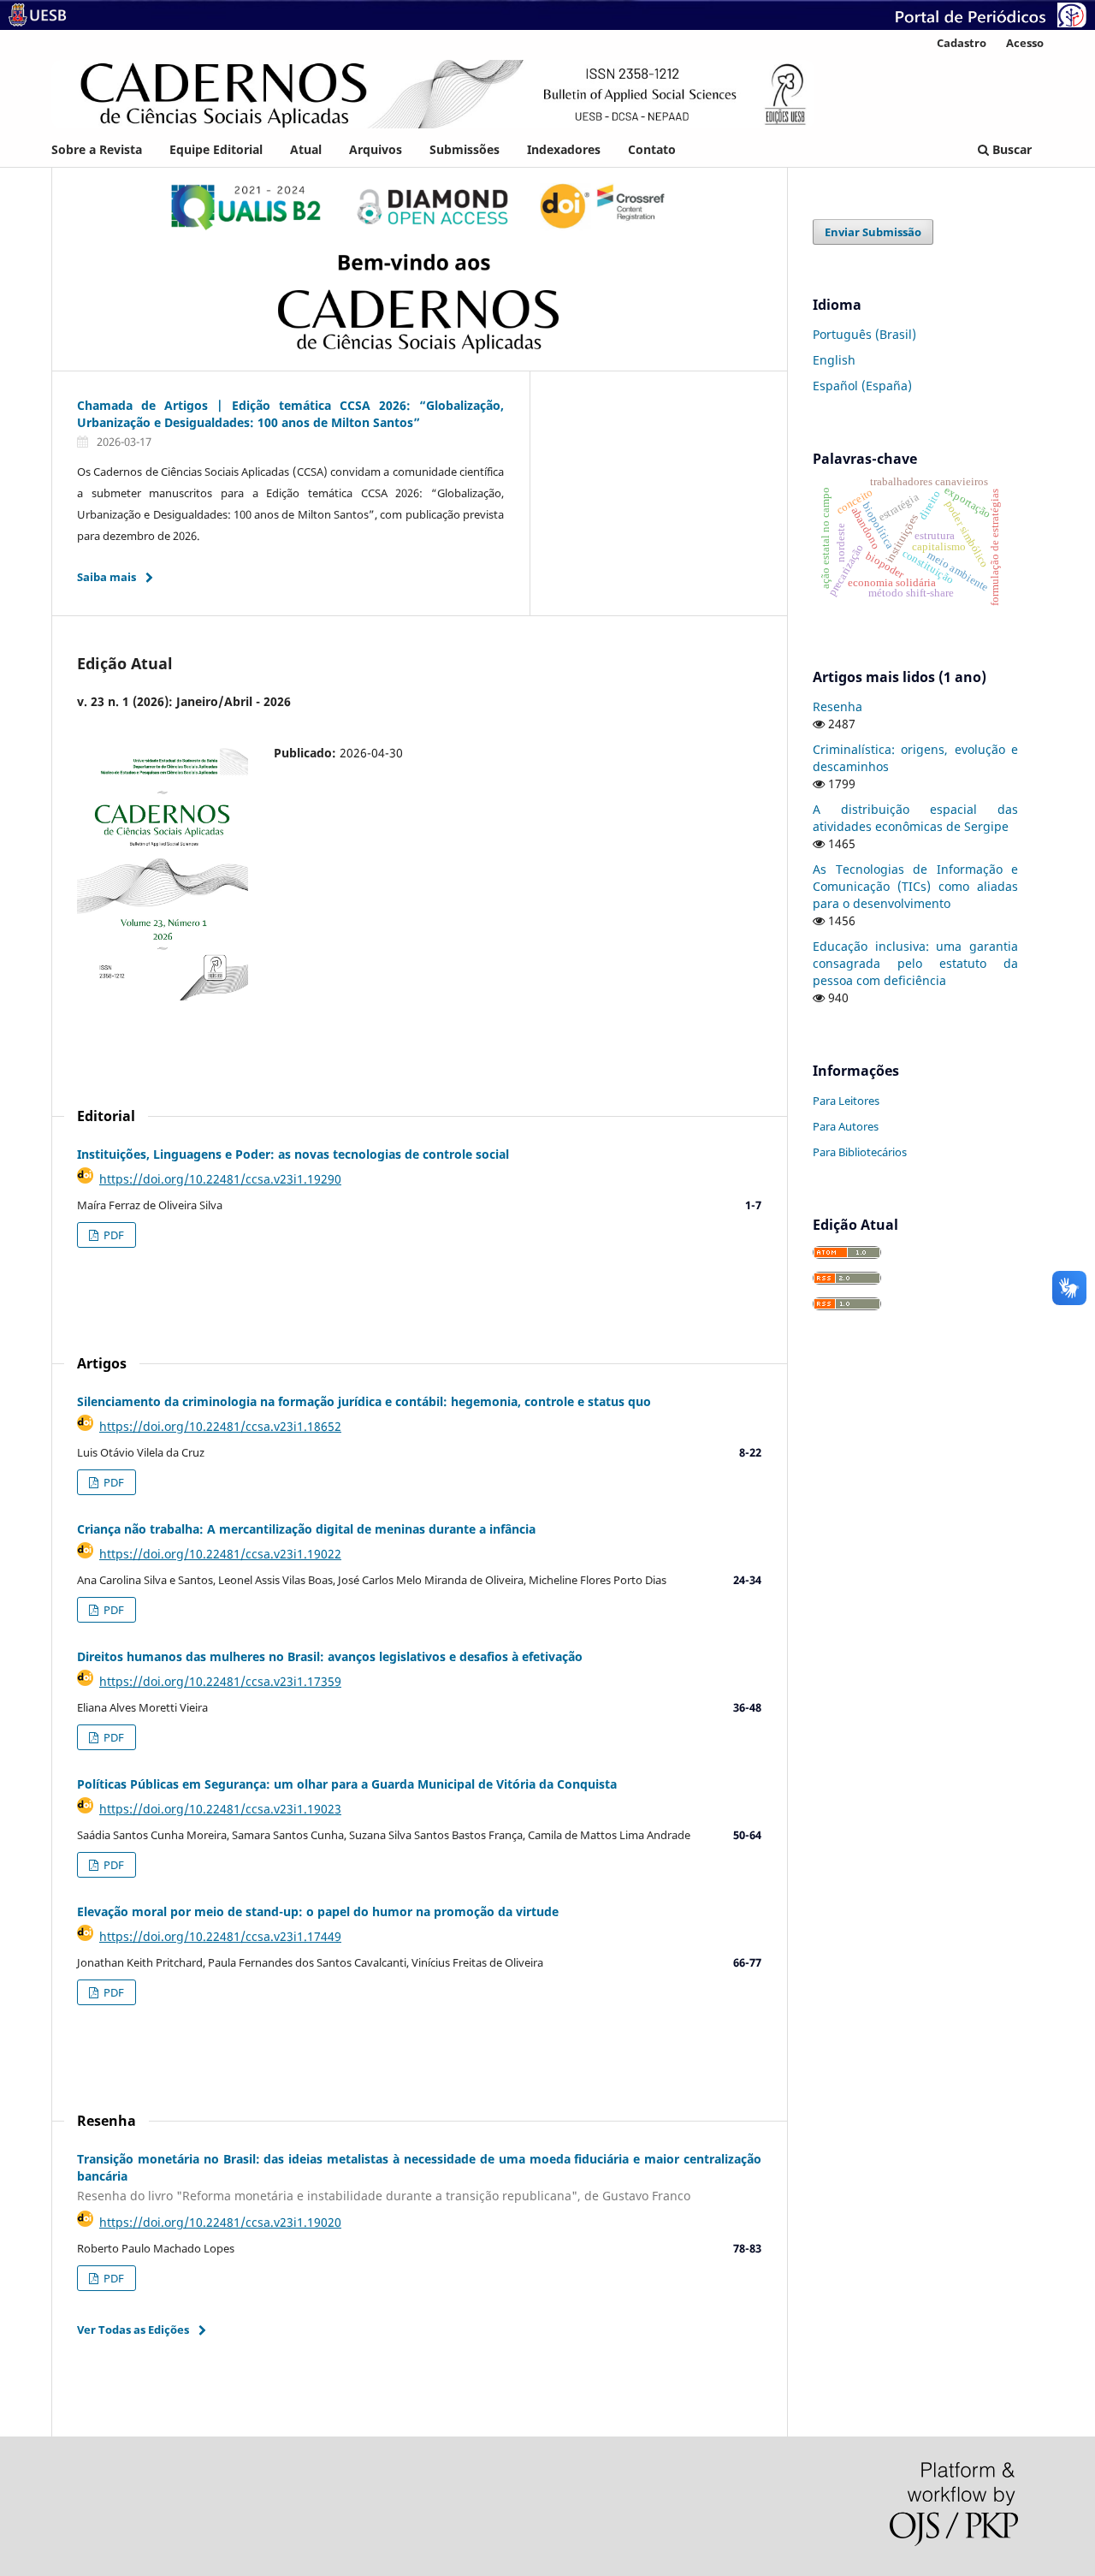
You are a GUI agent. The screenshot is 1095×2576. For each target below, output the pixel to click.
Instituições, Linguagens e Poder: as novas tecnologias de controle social (293, 1154)
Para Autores (846, 1126)
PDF (112, 1235)
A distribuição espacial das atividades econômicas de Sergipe (915, 818)
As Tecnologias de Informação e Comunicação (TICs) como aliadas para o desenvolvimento (915, 886)
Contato (652, 149)
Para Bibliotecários (860, 1152)
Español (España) (862, 386)
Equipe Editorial (216, 149)
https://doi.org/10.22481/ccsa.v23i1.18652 (220, 1426)
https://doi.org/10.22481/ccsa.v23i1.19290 (220, 1179)
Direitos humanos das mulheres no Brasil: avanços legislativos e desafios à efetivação (330, 1656)
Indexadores (564, 149)
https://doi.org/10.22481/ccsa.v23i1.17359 (220, 1681)
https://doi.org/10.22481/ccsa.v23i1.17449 (220, 1936)
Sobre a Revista (97, 149)
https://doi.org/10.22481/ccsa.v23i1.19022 (220, 1554)
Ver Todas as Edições (133, 2330)
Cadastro (962, 43)
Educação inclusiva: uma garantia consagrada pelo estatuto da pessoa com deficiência (915, 963)
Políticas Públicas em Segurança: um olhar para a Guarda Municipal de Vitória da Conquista (347, 1784)
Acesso (1025, 43)
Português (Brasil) (864, 334)
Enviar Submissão (873, 232)
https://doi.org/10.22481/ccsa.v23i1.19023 (220, 1809)
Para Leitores (846, 1101)
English (834, 360)
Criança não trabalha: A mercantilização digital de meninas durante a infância (306, 1529)
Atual (306, 149)
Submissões (465, 149)
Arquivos (376, 149)
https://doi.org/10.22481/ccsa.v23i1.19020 (220, 2222)
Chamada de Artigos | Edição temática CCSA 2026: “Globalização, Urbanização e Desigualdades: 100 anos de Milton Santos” (290, 414)
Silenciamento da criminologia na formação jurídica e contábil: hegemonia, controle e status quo (364, 1401)
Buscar (1010, 149)
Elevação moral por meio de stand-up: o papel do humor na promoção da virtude (318, 1911)
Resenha (838, 706)
